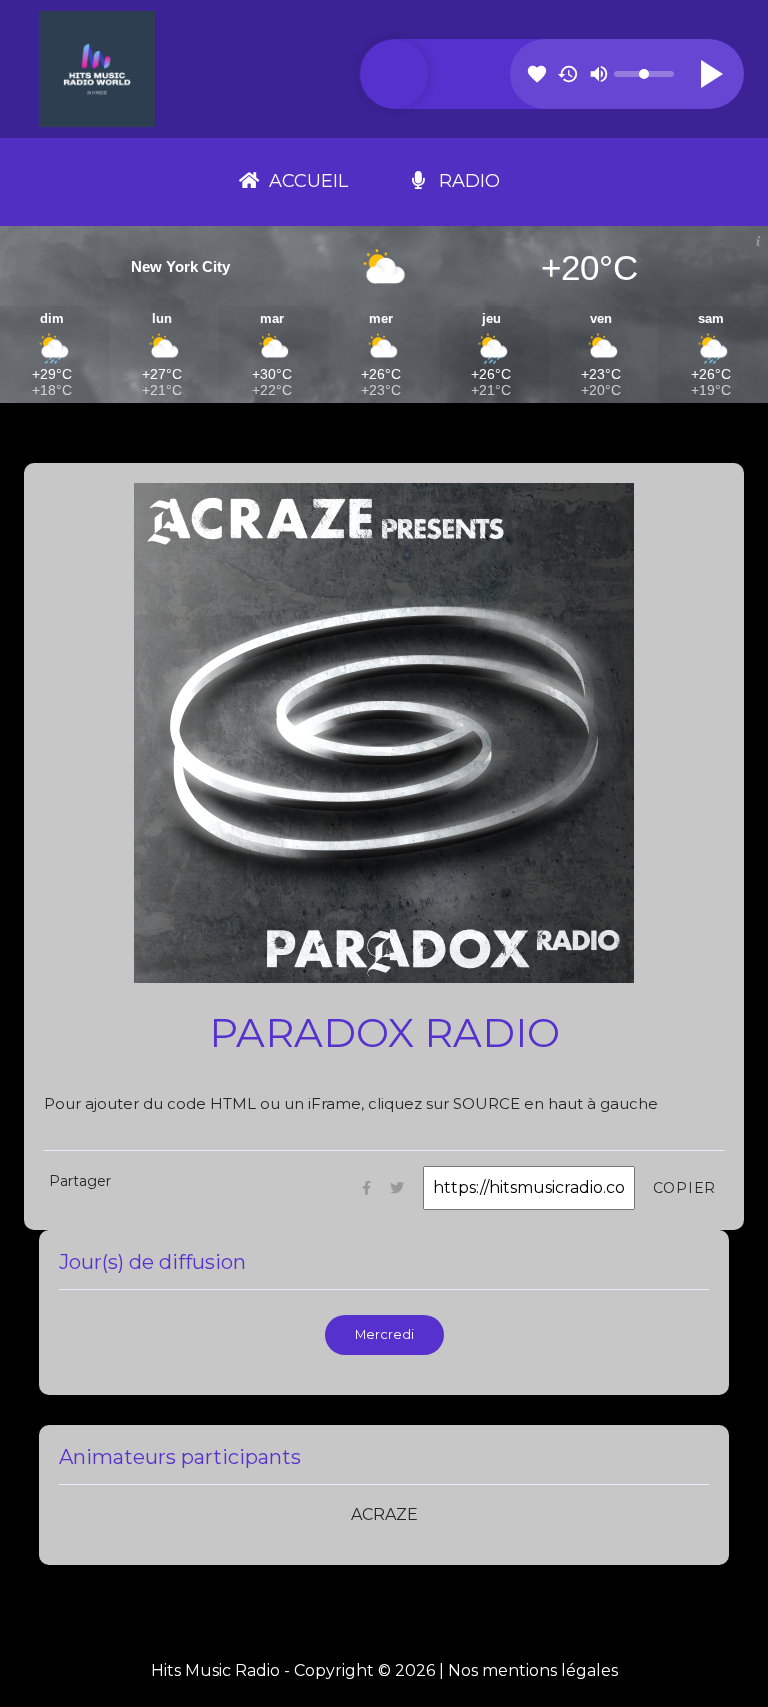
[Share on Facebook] (366, 1187)
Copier (685, 1188)
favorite (537, 74)
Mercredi (384, 1334)
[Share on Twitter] (397, 1187)
